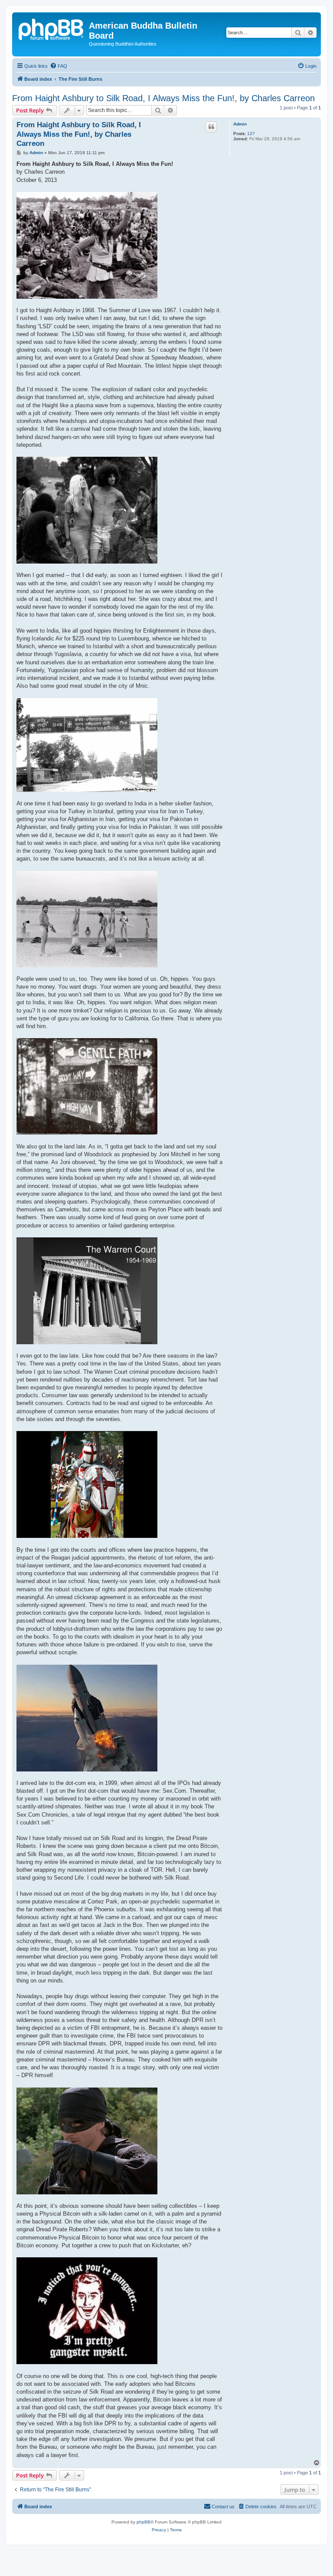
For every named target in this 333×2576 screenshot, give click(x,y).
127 (251, 134)
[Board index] (52, 28)
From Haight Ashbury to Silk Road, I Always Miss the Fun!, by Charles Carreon (163, 98)
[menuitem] (59, 66)
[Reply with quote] (211, 127)
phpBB (144, 2522)
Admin (240, 124)
